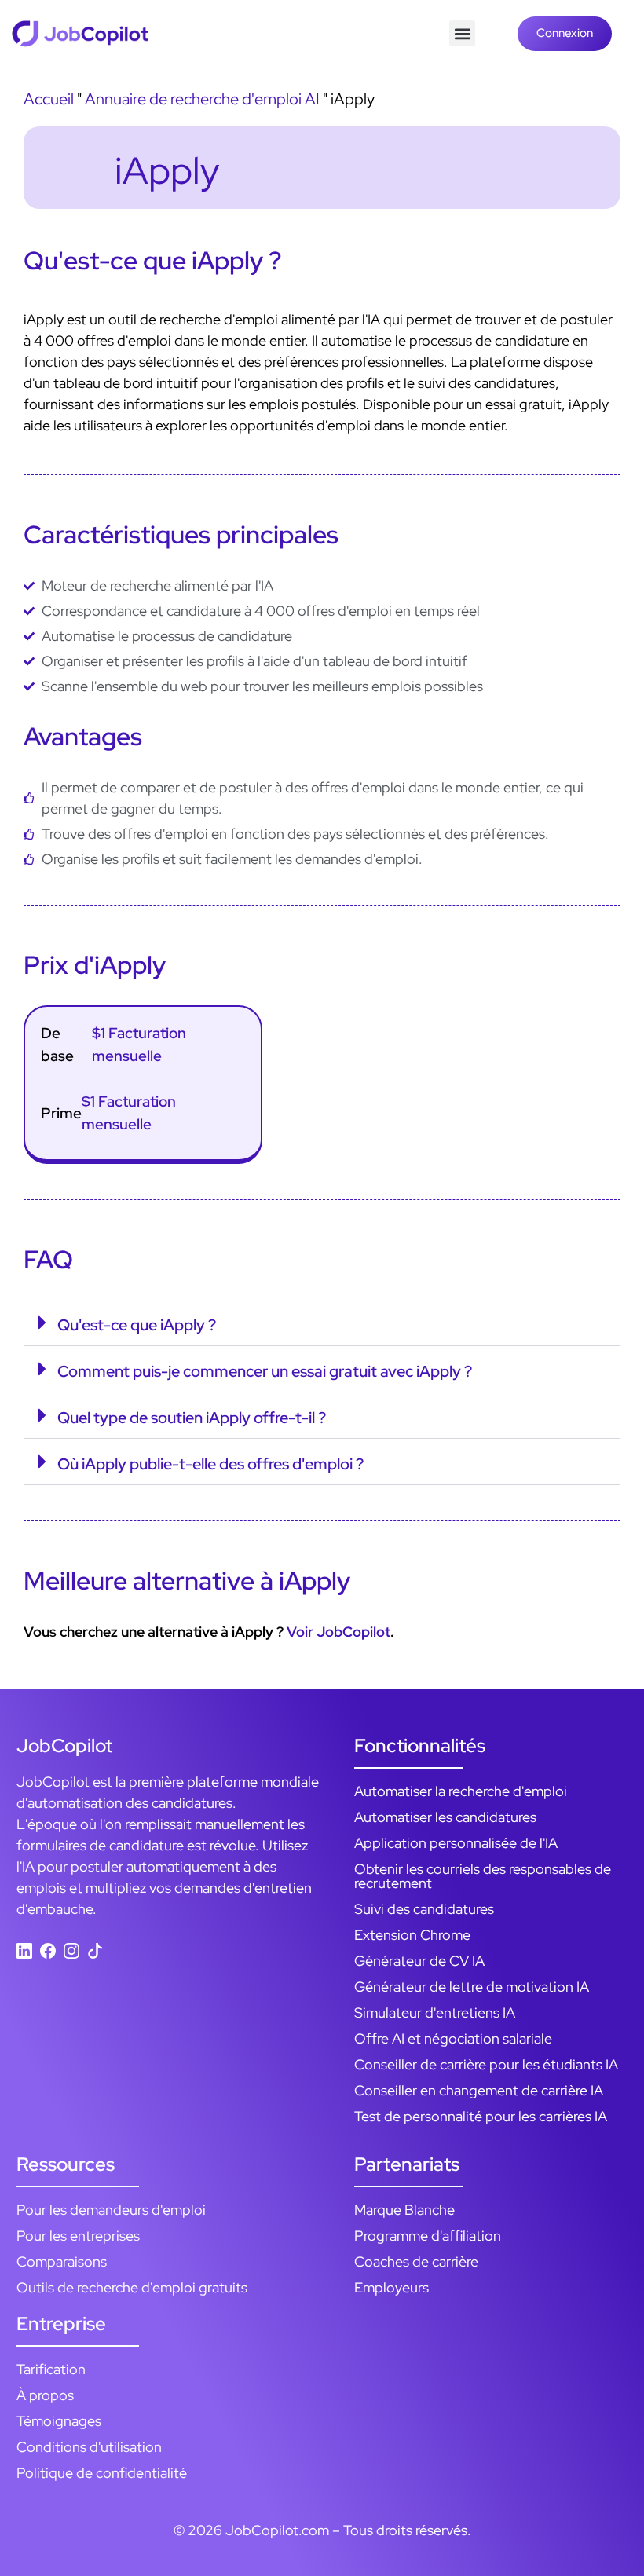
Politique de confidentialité (102, 2473)
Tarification (51, 2369)
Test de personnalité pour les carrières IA (481, 2116)
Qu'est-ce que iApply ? (138, 1325)
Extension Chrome (412, 1935)
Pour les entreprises (78, 2236)
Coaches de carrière (416, 2261)
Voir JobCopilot (338, 1632)
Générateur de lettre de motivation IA (472, 1987)
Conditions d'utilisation (89, 2447)
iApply (167, 170)
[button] (462, 33)
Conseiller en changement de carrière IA (479, 2090)
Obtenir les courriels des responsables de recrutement (483, 1876)
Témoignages (59, 2421)
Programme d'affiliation (428, 2236)
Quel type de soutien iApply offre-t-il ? (192, 1418)
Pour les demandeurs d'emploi (111, 2210)
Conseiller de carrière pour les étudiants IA (486, 2064)
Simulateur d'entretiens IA (435, 2012)
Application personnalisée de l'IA (456, 1843)
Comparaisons (62, 2261)
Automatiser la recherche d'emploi (461, 1791)
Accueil (49, 99)
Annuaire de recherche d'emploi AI (202, 99)
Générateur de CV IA (419, 1961)
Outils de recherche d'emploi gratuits (132, 2287)
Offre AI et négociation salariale (453, 2038)
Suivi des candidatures (424, 1909)
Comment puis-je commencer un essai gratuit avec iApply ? (265, 1371)
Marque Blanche (404, 2210)
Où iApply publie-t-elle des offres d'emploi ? (210, 1464)
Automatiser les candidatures (445, 1817)
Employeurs (392, 2287)
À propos (45, 2395)
